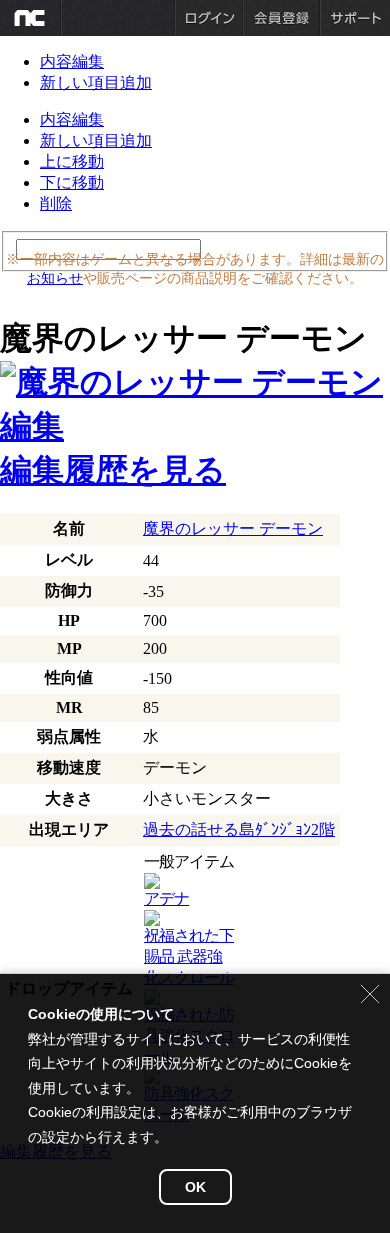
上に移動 (72, 161)
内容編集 (72, 61)
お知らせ (55, 278)
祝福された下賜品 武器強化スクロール (189, 956)
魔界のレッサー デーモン (233, 528)
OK (195, 1187)
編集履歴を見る (113, 470)
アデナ (166, 898)
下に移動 (72, 182)
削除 (56, 203)
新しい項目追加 (96, 82)
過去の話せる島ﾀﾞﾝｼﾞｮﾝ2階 (239, 829)
